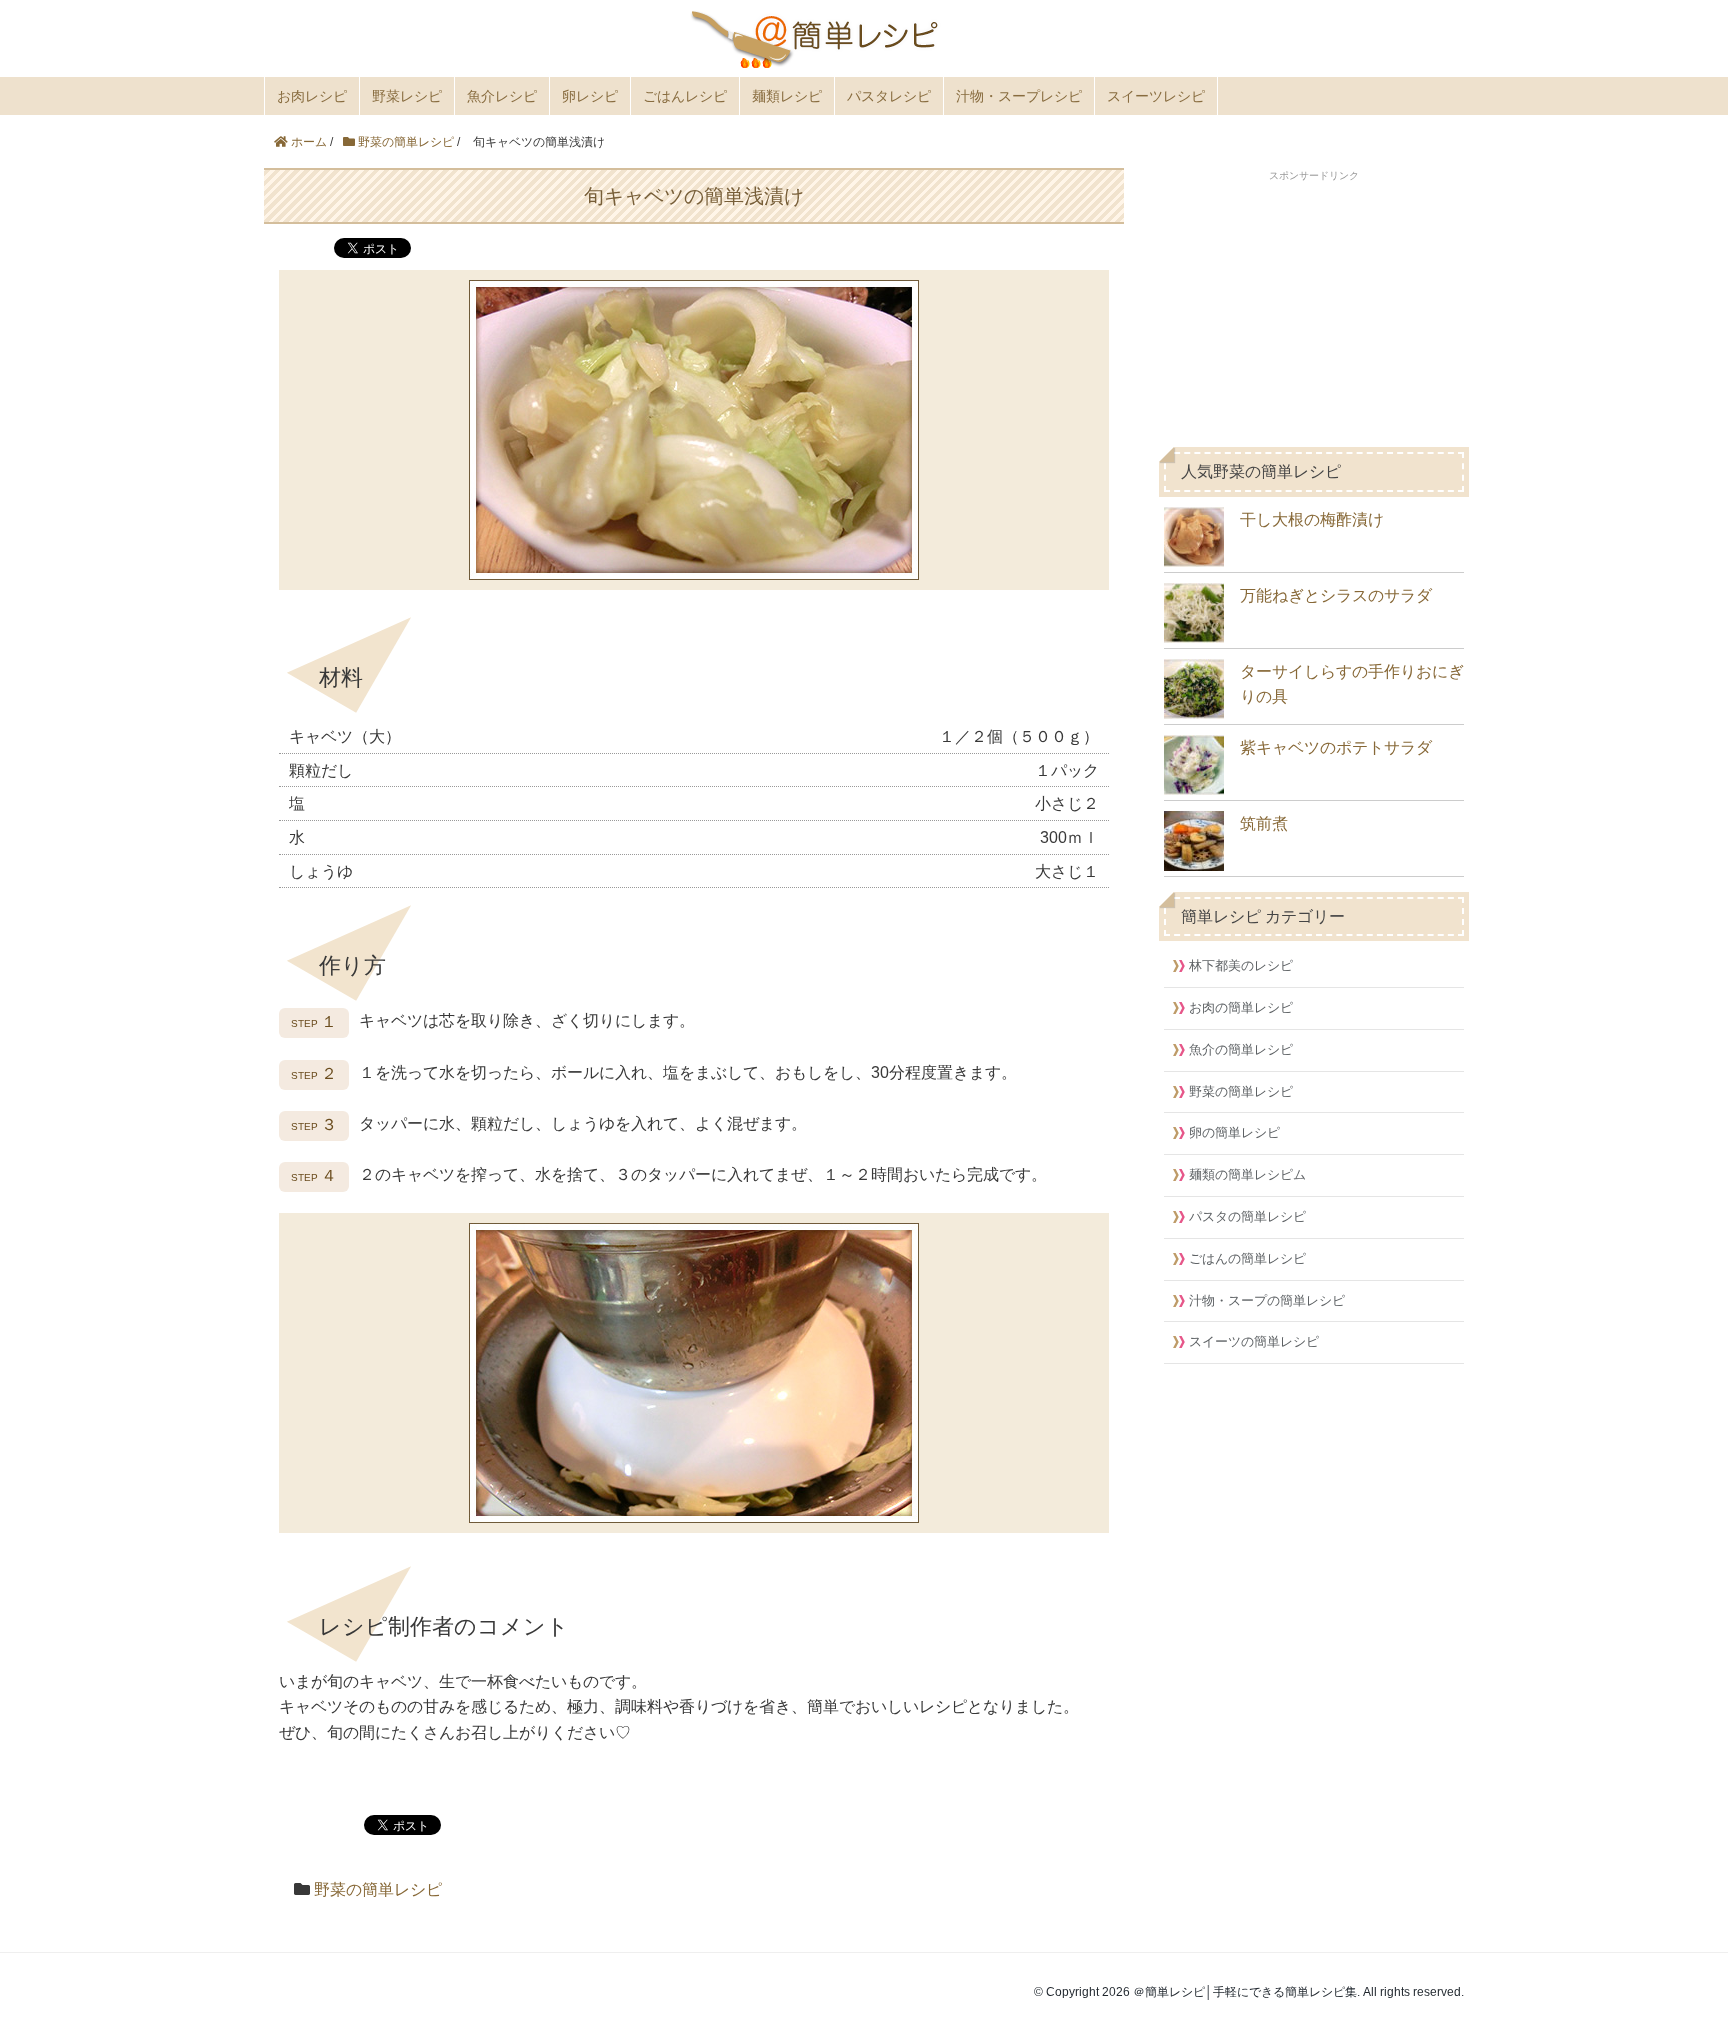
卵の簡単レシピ (1234, 1132)
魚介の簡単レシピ (1241, 1049)
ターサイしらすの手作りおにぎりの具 (1352, 684)
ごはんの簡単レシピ (1247, 1258)
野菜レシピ (407, 96)
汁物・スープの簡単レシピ (1267, 1300)
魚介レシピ (502, 96)
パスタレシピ (889, 96)
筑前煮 (1264, 823)
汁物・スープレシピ (1019, 96)
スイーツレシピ (1156, 96)
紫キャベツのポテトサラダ (1336, 747)
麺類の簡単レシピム (1247, 1174)
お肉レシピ (312, 96)
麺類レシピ (787, 96)
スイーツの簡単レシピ (1254, 1341)
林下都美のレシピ (1241, 965)
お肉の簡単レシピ (1241, 1007)
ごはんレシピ (685, 96)
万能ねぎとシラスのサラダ (1336, 595)
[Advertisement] (1314, 309)
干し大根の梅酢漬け (1312, 519)
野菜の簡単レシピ (378, 1889)
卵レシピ (590, 96)
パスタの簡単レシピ (1247, 1216)
